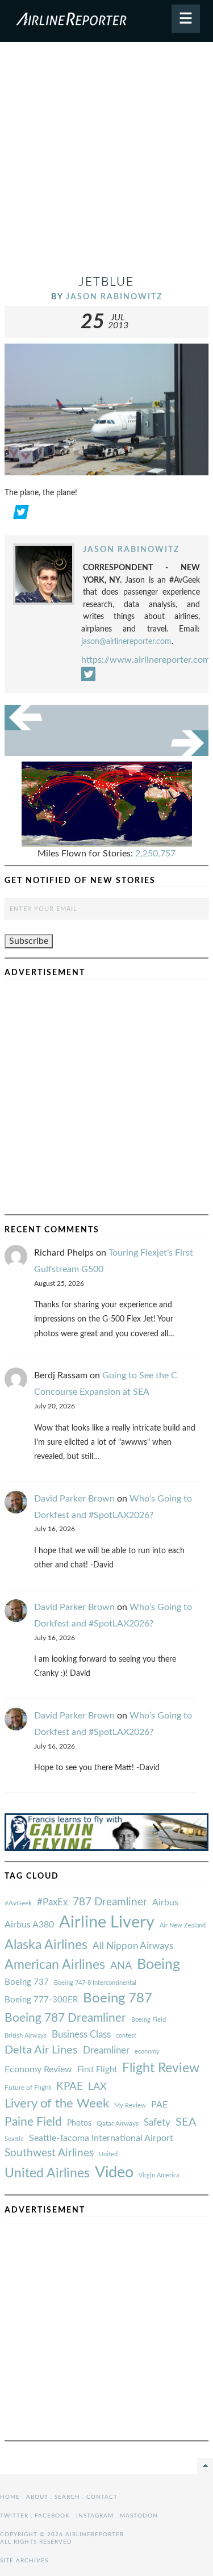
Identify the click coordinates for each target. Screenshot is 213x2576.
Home (10, 2497)
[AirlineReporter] (106, 21)
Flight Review (161, 2068)
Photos (79, 2123)
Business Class (81, 2035)
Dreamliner (106, 2051)
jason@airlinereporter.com (126, 641)
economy (147, 2052)
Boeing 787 (118, 1998)
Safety (157, 2123)
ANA (121, 1966)
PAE (159, 2105)
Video (114, 2173)
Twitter (14, 2516)
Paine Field (33, 2122)
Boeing (158, 1965)
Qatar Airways (118, 2123)
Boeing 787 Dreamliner (65, 2018)
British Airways (26, 2036)
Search (67, 2497)
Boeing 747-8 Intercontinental (95, 1983)
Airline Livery (107, 1922)
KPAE (70, 2086)
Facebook (52, 2516)
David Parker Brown (74, 1499)
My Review (130, 2105)
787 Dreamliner (110, 1902)
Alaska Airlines (46, 1945)
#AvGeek (18, 1903)
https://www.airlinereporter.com (146, 660)
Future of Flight (28, 2088)
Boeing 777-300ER (41, 2000)
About (37, 2497)
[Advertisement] (106, 163)
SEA (186, 2122)
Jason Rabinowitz (114, 297)
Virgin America (159, 2175)
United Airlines (47, 2173)
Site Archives (24, 2561)
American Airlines (55, 1965)
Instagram (95, 2516)
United (108, 2154)
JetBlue (106, 282)
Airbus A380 (29, 1925)
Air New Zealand (183, 1925)
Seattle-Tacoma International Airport (101, 2138)
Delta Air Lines (41, 2050)
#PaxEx (52, 1902)
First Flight (97, 2070)
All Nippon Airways (133, 1946)
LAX (97, 2087)
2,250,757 (155, 854)
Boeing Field (149, 2020)
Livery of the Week (57, 2104)
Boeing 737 (27, 1982)
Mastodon (139, 2516)
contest (126, 2036)
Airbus (165, 1902)
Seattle (14, 2139)
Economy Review (38, 2069)
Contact (102, 2497)
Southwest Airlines (49, 2153)
